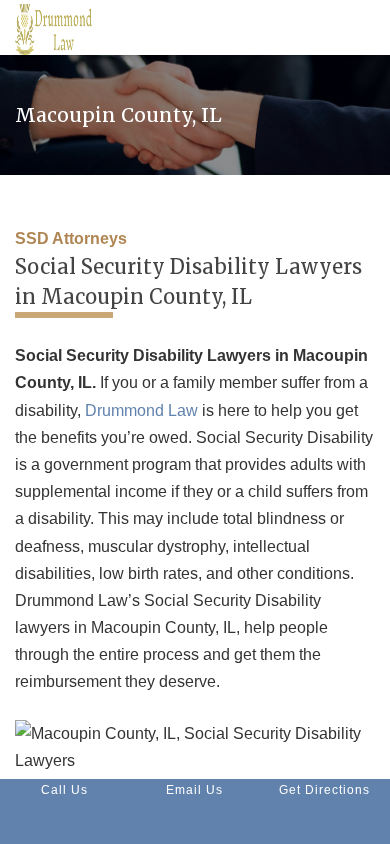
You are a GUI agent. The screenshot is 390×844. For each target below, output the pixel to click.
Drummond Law (141, 410)
